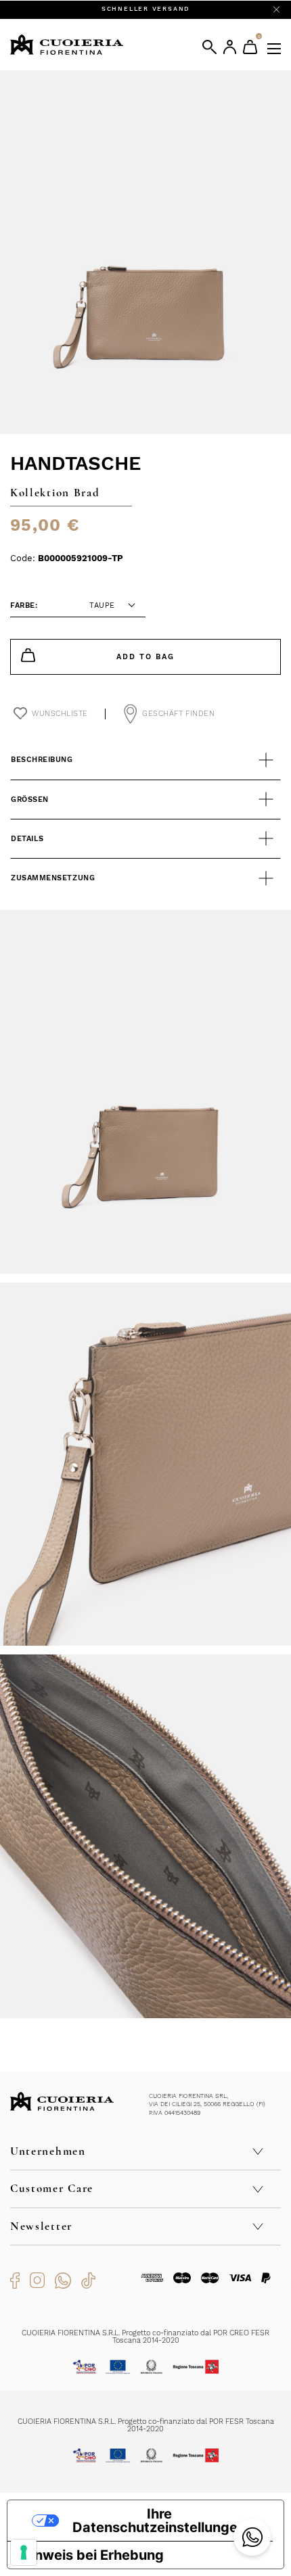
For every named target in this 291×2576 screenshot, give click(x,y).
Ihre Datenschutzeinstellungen (159, 2521)
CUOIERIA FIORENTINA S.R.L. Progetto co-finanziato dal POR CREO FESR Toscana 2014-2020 (145, 2337)
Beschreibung (42, 760)
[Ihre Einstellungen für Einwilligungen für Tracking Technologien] (24, 2552)
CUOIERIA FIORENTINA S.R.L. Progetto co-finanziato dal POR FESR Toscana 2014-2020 (146, 2425)
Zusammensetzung (53, 878)
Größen (30, 800)
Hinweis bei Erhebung (92, 2555)
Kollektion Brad (55, 493)
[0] (250, 47)
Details (27, 839)
